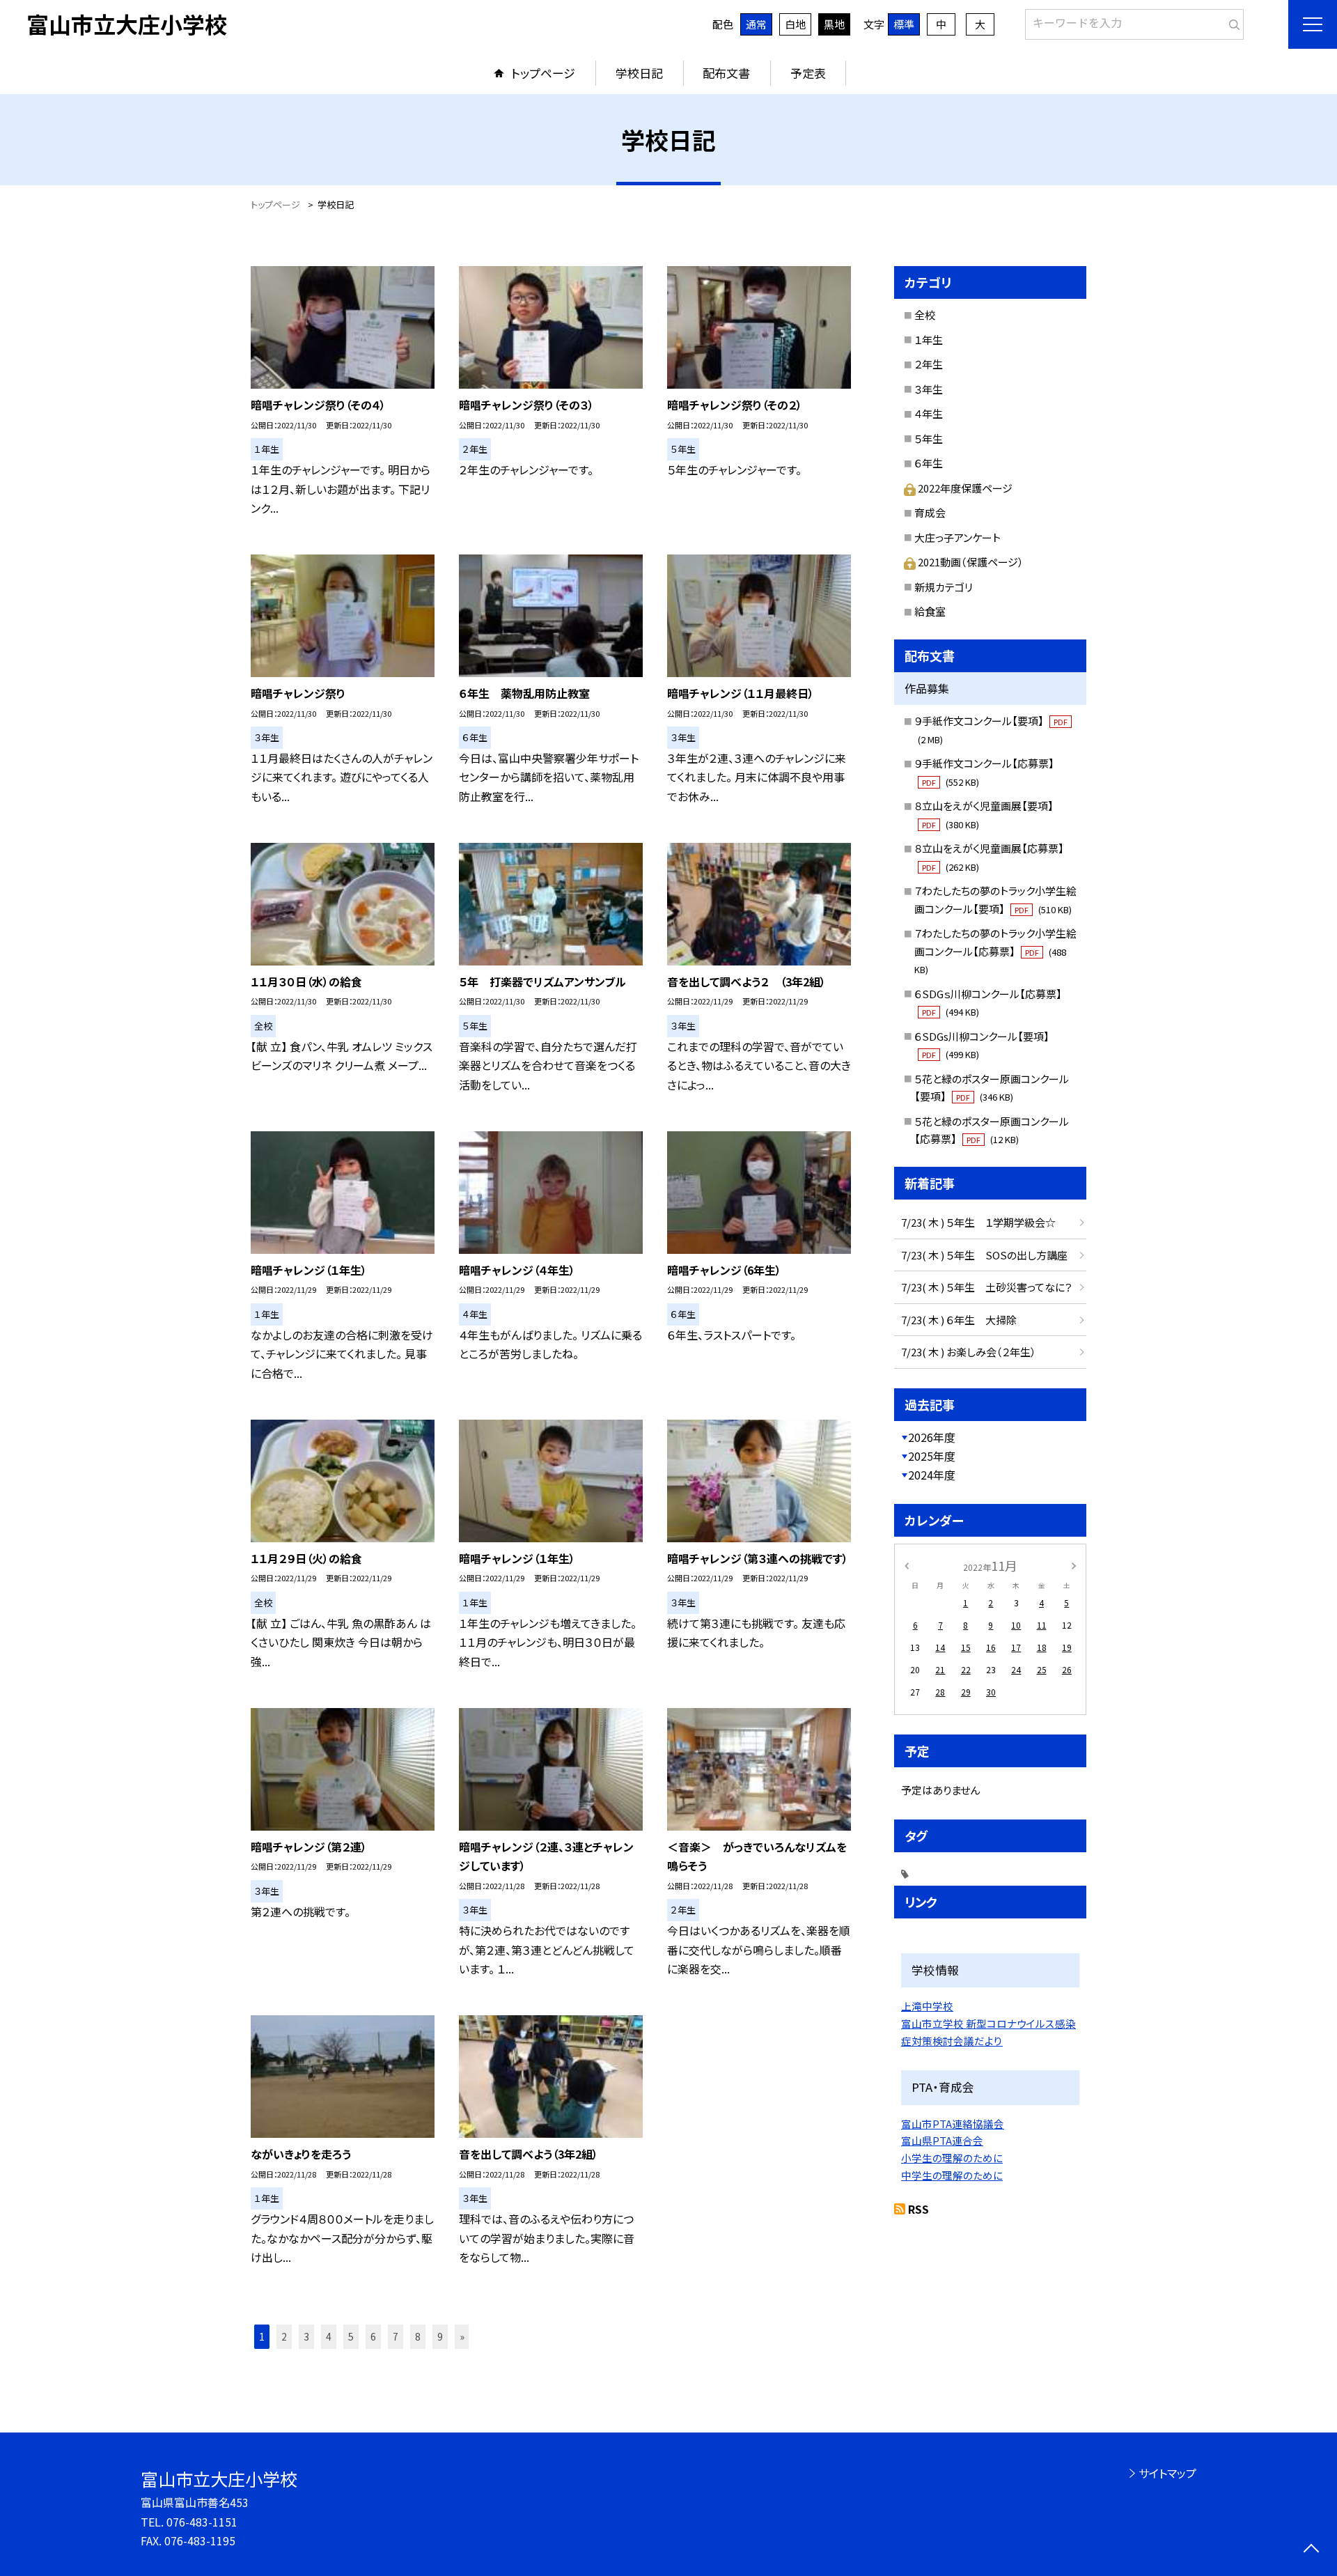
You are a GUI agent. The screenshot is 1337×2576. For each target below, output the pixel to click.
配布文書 (726, 73)
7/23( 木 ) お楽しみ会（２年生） (969, 1352)
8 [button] (418, 2336)
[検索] (1232, 22)
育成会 (930, 512)
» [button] (462, 2336)
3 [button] (306, 2336)
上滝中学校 (927, 2006)
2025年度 (932, 1456)
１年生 (929, 340)
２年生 (929, 364)
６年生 (929, 463)
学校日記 (639, 73)
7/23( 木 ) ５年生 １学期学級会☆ (978, 1222)
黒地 (834, 24)
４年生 (929, 413)
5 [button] (351, 2336)
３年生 (929, 389)
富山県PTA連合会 (942, 2140)
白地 (795, 24)
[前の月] (907, 1565)
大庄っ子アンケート (957, 537)
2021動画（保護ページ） (971, 562)
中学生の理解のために (952, 2175)
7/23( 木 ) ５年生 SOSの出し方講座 (984, 1255)
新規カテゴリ (944, 587)
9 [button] (440, 2336)
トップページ (543, 73)
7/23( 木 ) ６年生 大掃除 (959, 1320)
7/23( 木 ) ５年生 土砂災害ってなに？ (987, 1287)
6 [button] (373, 2336)
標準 (904, 24)
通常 (756, 24)
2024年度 (932, 1475)
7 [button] (396, 2336)
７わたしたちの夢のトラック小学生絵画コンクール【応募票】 (995, 951)
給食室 (930, 611)
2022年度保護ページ (965, 488)
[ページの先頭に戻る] (1311, 2550)
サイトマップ (1167, 2473)
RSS (918, 2209)
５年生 (929, 439)
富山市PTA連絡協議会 (953, 2124)
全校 (925, 315)
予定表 (808, 73)
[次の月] (1074, 1565)
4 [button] (329, 2336)
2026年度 (932, 1437)
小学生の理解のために (952, 2158)
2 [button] (284, 2336)
